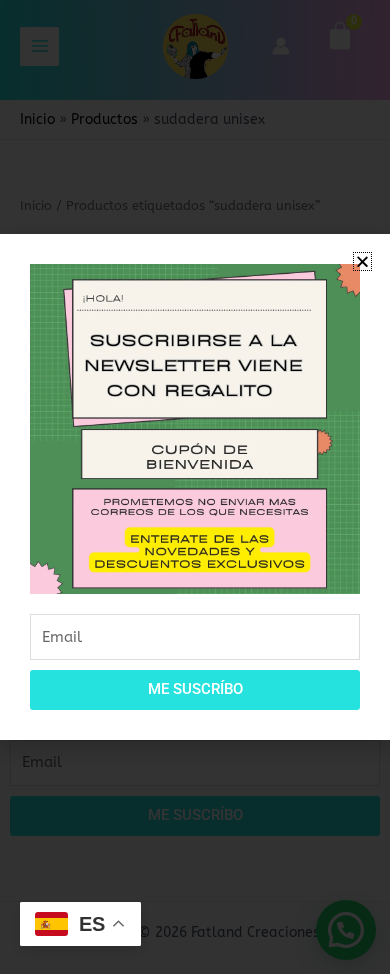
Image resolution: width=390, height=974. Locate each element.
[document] (195, 487)
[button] (362, 261)
